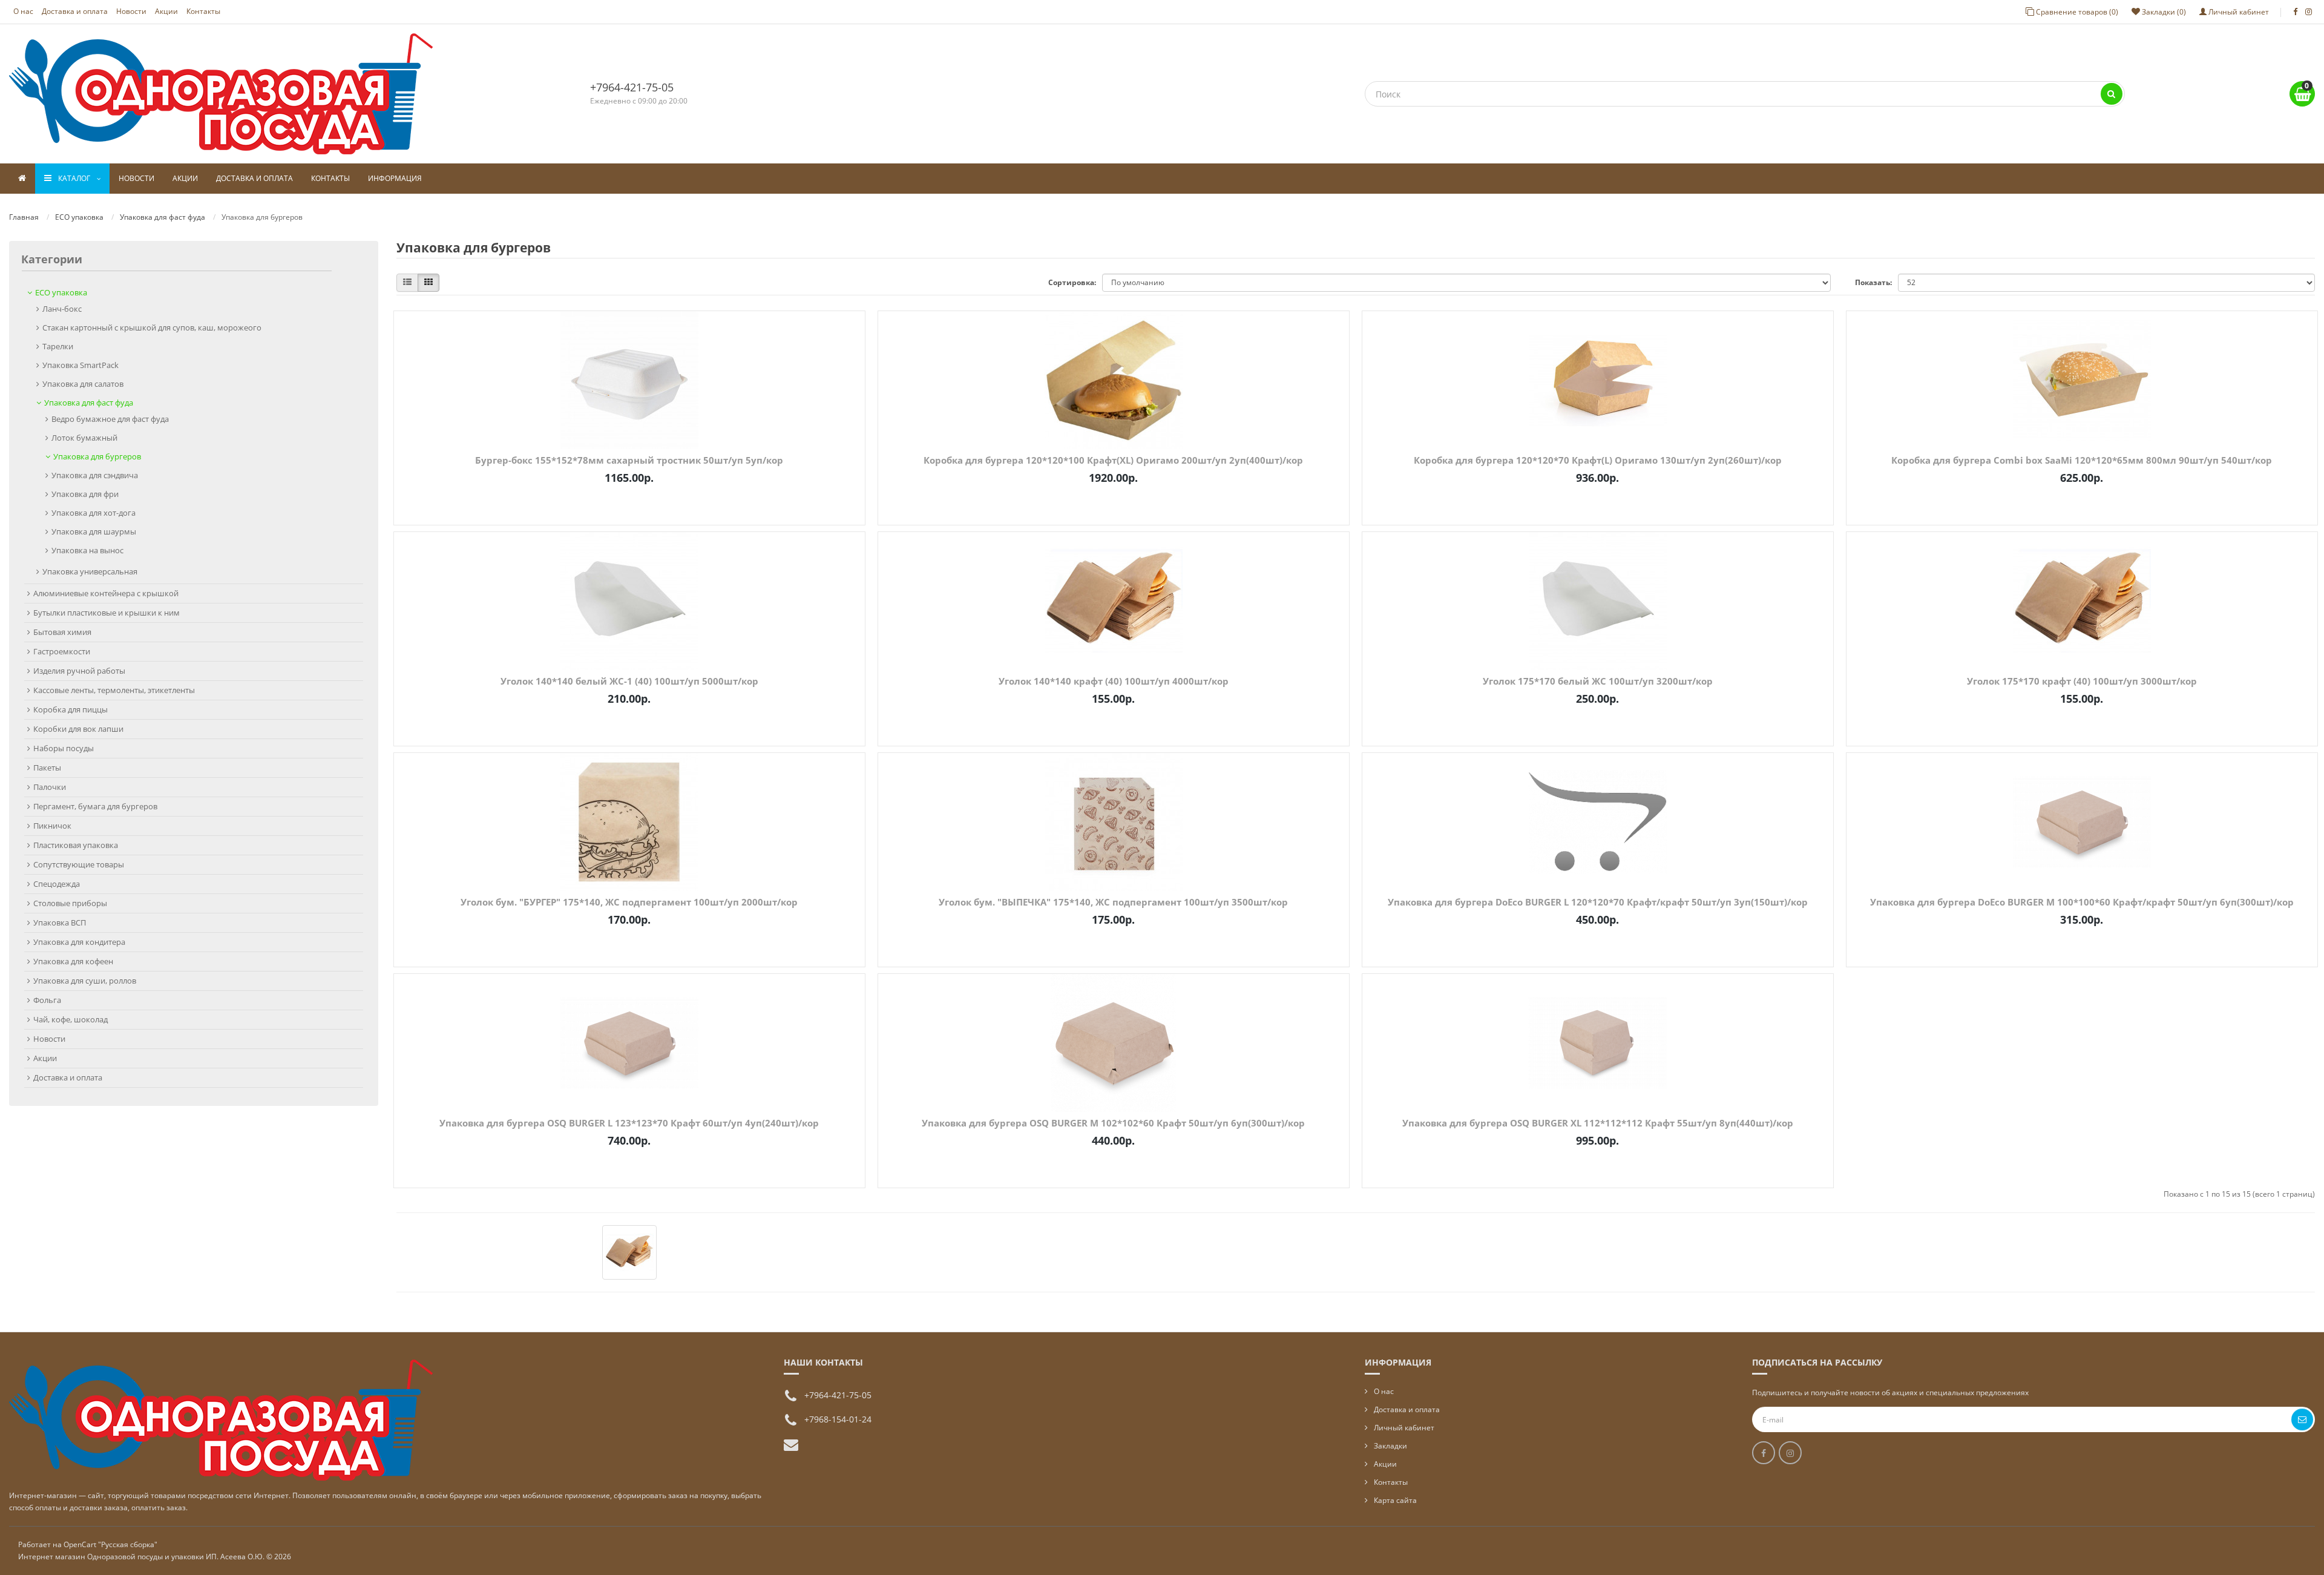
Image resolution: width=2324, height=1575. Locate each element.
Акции (166, 11)
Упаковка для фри (85, 494)
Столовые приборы (70, 903)
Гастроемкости (62, 651)
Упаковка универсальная (90, 571)
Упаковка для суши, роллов (85, 981)
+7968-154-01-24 (838, 1419)
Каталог (74, 178)
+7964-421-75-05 (632, 87)
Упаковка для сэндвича (95, 475)
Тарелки (58, 346)
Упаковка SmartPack (80, 365)
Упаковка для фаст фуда (162, 217)
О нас (23, 11)
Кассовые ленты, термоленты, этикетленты (114, 690)
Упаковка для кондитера (79, 942)
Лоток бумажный (84, 438)
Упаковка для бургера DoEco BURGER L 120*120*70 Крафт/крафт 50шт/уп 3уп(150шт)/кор (1598, 902)
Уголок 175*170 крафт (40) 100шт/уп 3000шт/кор (2082, 681)
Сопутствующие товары (79, 864)
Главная (24, 217)
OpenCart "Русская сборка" (110, 1544)
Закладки (1390, 1446)
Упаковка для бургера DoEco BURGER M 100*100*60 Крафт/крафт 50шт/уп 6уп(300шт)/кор (2082, 902)
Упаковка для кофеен (73, 961)
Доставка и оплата (75, 11)
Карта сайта (1395, 1500)
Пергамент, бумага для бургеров (95, 806)
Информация (395, 178)
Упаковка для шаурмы (94, 531)
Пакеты (47, 768)
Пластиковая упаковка (76, 845)
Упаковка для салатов (83, 384)
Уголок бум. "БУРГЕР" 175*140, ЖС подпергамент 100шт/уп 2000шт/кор (629, 902)
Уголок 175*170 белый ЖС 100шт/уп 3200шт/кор (1598, 681)
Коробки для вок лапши (78, 729)
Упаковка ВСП (60, 922)
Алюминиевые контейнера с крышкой (106, 593)
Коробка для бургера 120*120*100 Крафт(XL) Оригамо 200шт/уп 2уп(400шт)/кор (1113, 460)
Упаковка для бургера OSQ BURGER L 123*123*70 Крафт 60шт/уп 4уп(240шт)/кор (629, 1123)
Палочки (50, 787)
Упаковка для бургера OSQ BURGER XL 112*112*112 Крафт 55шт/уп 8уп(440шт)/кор (1598, 1123)
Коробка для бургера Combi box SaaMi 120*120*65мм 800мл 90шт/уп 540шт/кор (2082, 460)
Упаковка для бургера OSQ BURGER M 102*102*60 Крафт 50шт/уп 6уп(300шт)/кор (1113, 1123)
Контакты (203, 11)
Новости (131, 11)
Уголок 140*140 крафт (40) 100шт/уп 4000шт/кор (1114, 681)
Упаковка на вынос (87, 550)
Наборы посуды (64, 748)
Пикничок (52, 826)
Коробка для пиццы (71, 709)
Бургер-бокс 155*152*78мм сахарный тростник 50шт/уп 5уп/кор (629, 460)
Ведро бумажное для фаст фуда (110, 419)
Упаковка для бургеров (97, 456)
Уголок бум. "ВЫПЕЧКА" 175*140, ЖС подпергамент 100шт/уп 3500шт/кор (1113, 902)
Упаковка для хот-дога (94, 513)
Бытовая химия (62, 632)
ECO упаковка (79, 217)
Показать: (1873, 282)
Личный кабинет (1404, 1428)
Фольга (47, 1000)
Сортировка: (1072, 282)
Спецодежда (57, 884)
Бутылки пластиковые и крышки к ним (107, 613)
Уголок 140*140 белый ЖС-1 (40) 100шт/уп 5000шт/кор (629, 681)
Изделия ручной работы (79, 671)
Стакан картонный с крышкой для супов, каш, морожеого (152, 327)
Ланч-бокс (62, 309)
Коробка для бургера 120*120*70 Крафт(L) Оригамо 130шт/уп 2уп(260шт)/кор (1598, 460)
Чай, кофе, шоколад (71, 1019)
